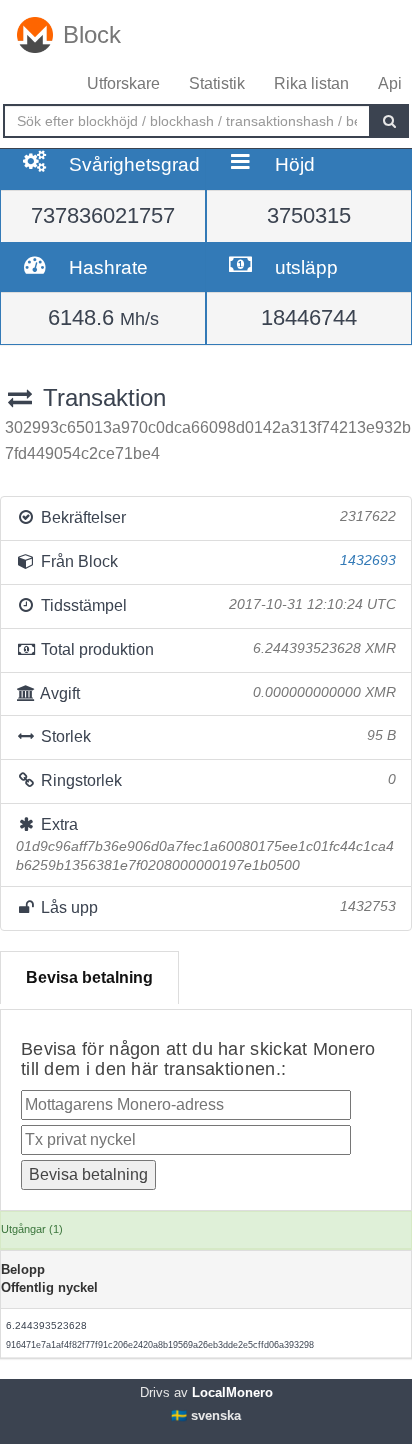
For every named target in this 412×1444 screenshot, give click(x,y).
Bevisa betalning (89, 977)
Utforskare (123, 83)
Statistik (217, 83)
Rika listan (311, 83)
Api (390, 83)
